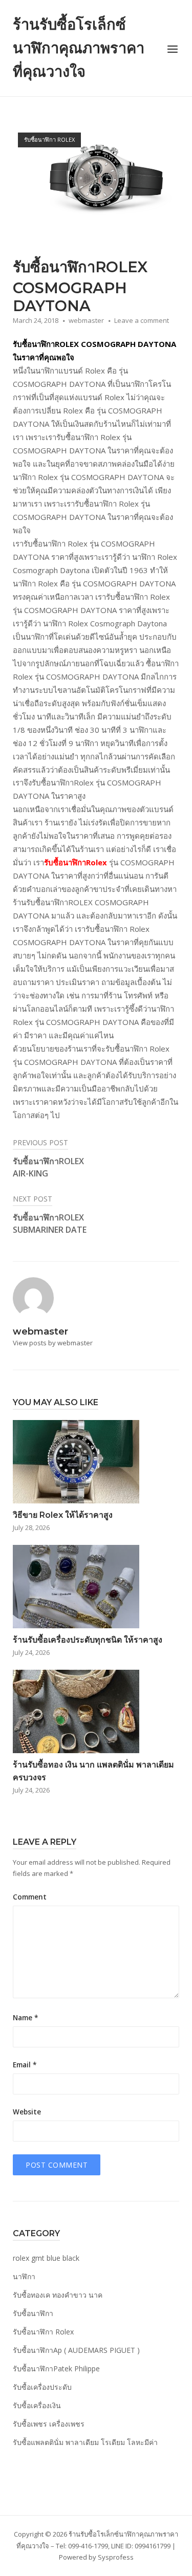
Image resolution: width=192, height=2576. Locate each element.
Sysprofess (116, 2557)
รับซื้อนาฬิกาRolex (76, 862)
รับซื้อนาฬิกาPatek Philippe (56, 2368)
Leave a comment (142, 320)
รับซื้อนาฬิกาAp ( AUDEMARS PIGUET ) (76, 2350)
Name (25, 2018)
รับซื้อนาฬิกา (33, 2313)
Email (25, 2065)
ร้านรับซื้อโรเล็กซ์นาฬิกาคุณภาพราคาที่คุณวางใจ (79, 48)
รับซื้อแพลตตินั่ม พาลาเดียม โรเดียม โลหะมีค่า (85, 2442)
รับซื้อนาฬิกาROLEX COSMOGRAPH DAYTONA (94, 344)
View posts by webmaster (53, 1343)
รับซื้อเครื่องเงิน (37, 2405)
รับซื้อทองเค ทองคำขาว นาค (58, 2295)
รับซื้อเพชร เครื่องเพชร (49, 2424)
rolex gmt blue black (46, 2258)
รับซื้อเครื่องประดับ (42, 2387)
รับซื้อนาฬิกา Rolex (49, 139)
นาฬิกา (24, 2276)
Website (27, 2112)
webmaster (86, 320)
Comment (30, 1897)
